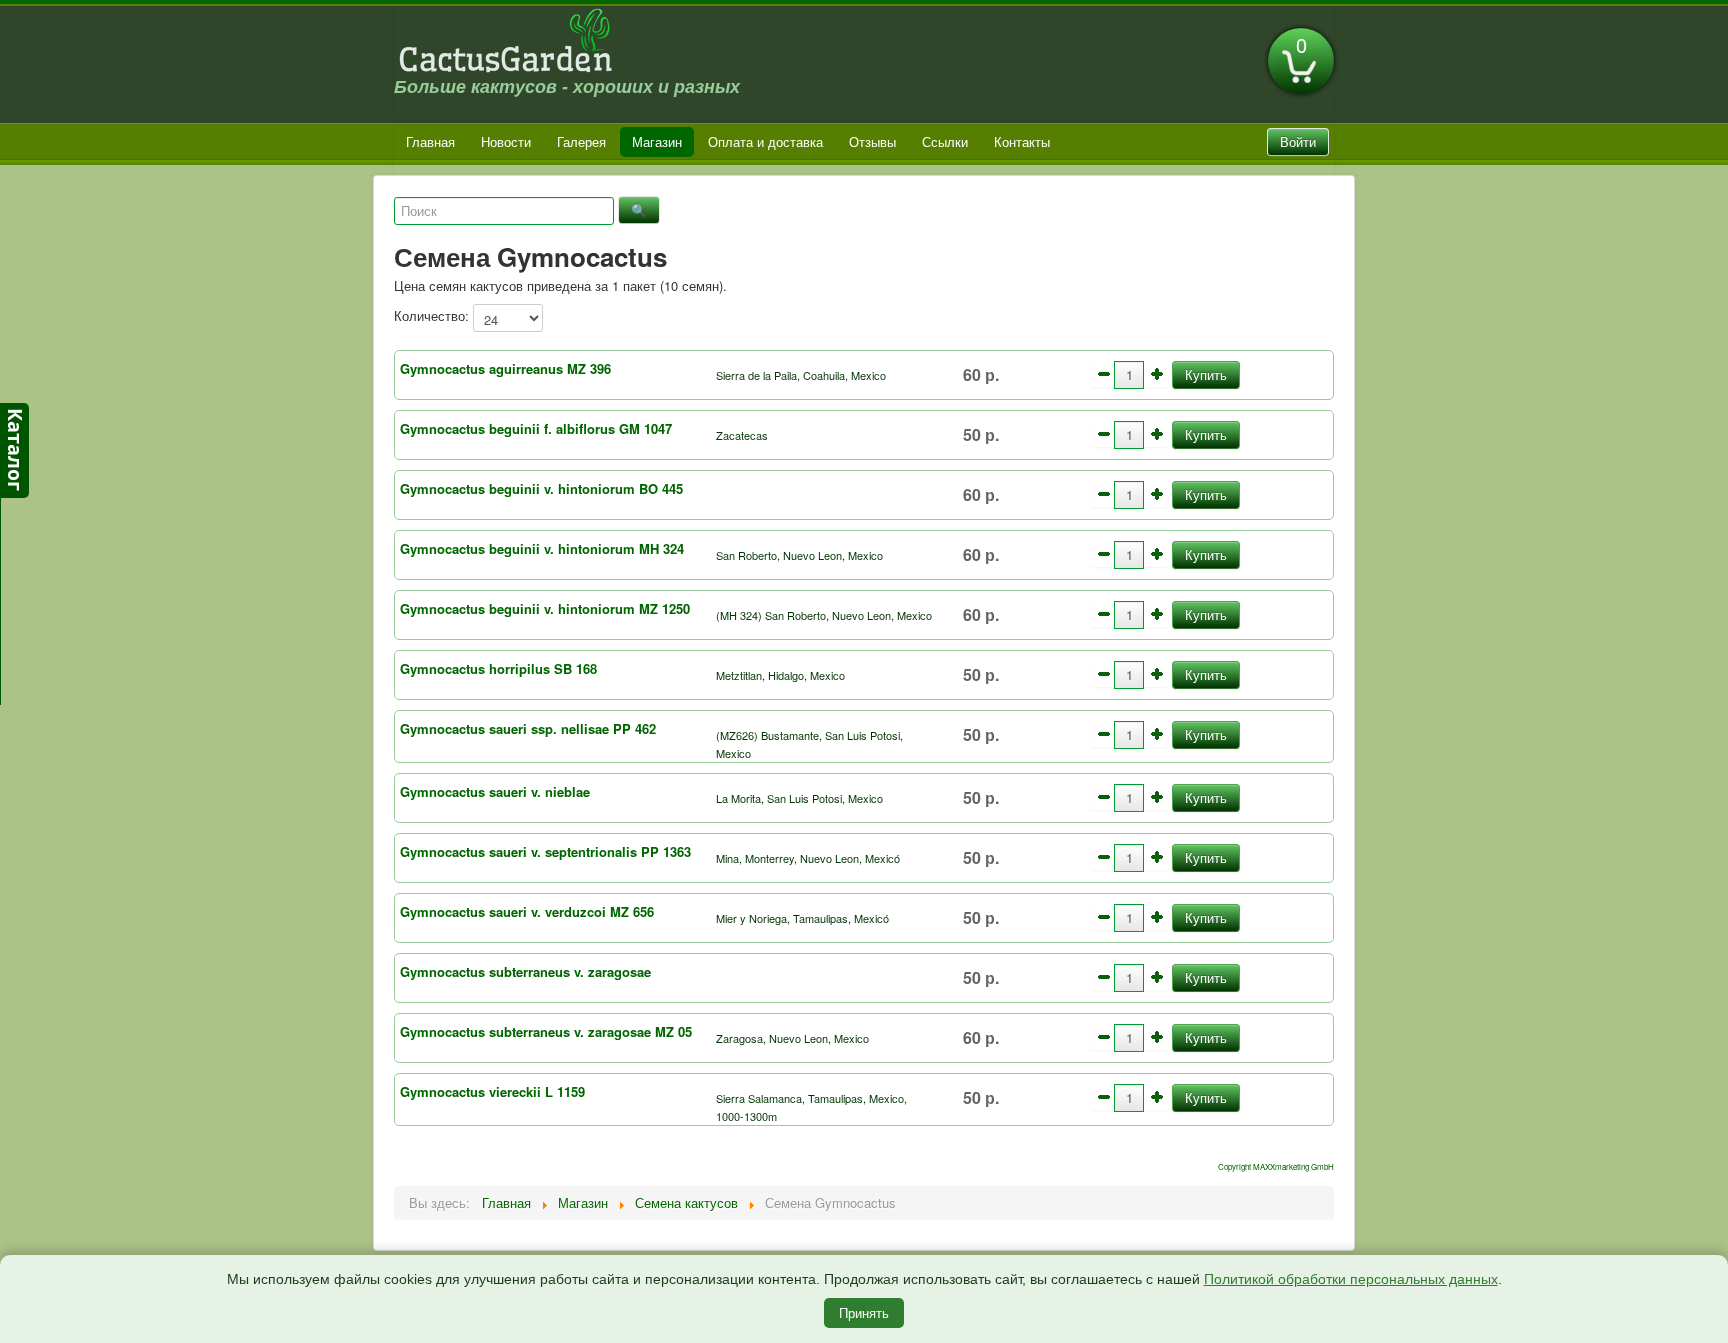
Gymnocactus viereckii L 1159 (492, 1091)
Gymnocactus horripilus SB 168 (498, 668)
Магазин (657, 141)
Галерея (581, 141)
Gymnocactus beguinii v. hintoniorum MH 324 (542, 548)
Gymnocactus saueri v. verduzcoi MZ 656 (527, 911)
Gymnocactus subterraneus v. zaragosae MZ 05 (546, 1031)
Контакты (1022, 141)
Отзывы (872, 141)
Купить (1206, 374)
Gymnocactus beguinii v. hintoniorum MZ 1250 (545, 608)
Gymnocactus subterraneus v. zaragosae (525, 971)
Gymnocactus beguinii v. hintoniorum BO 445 (541, 488)
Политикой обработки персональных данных (1351, 1279)
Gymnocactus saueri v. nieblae (495, 791)
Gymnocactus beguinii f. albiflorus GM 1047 (536, 428)
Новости (506, 141)
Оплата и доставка (765, 141)
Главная (430, 141)
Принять (864, 1312)
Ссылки (945, 141)
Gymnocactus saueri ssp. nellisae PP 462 (528, 728)
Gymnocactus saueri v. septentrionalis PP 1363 (545, 851)
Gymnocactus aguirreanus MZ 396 (505, 368)
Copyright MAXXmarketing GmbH (1276, 1166)
